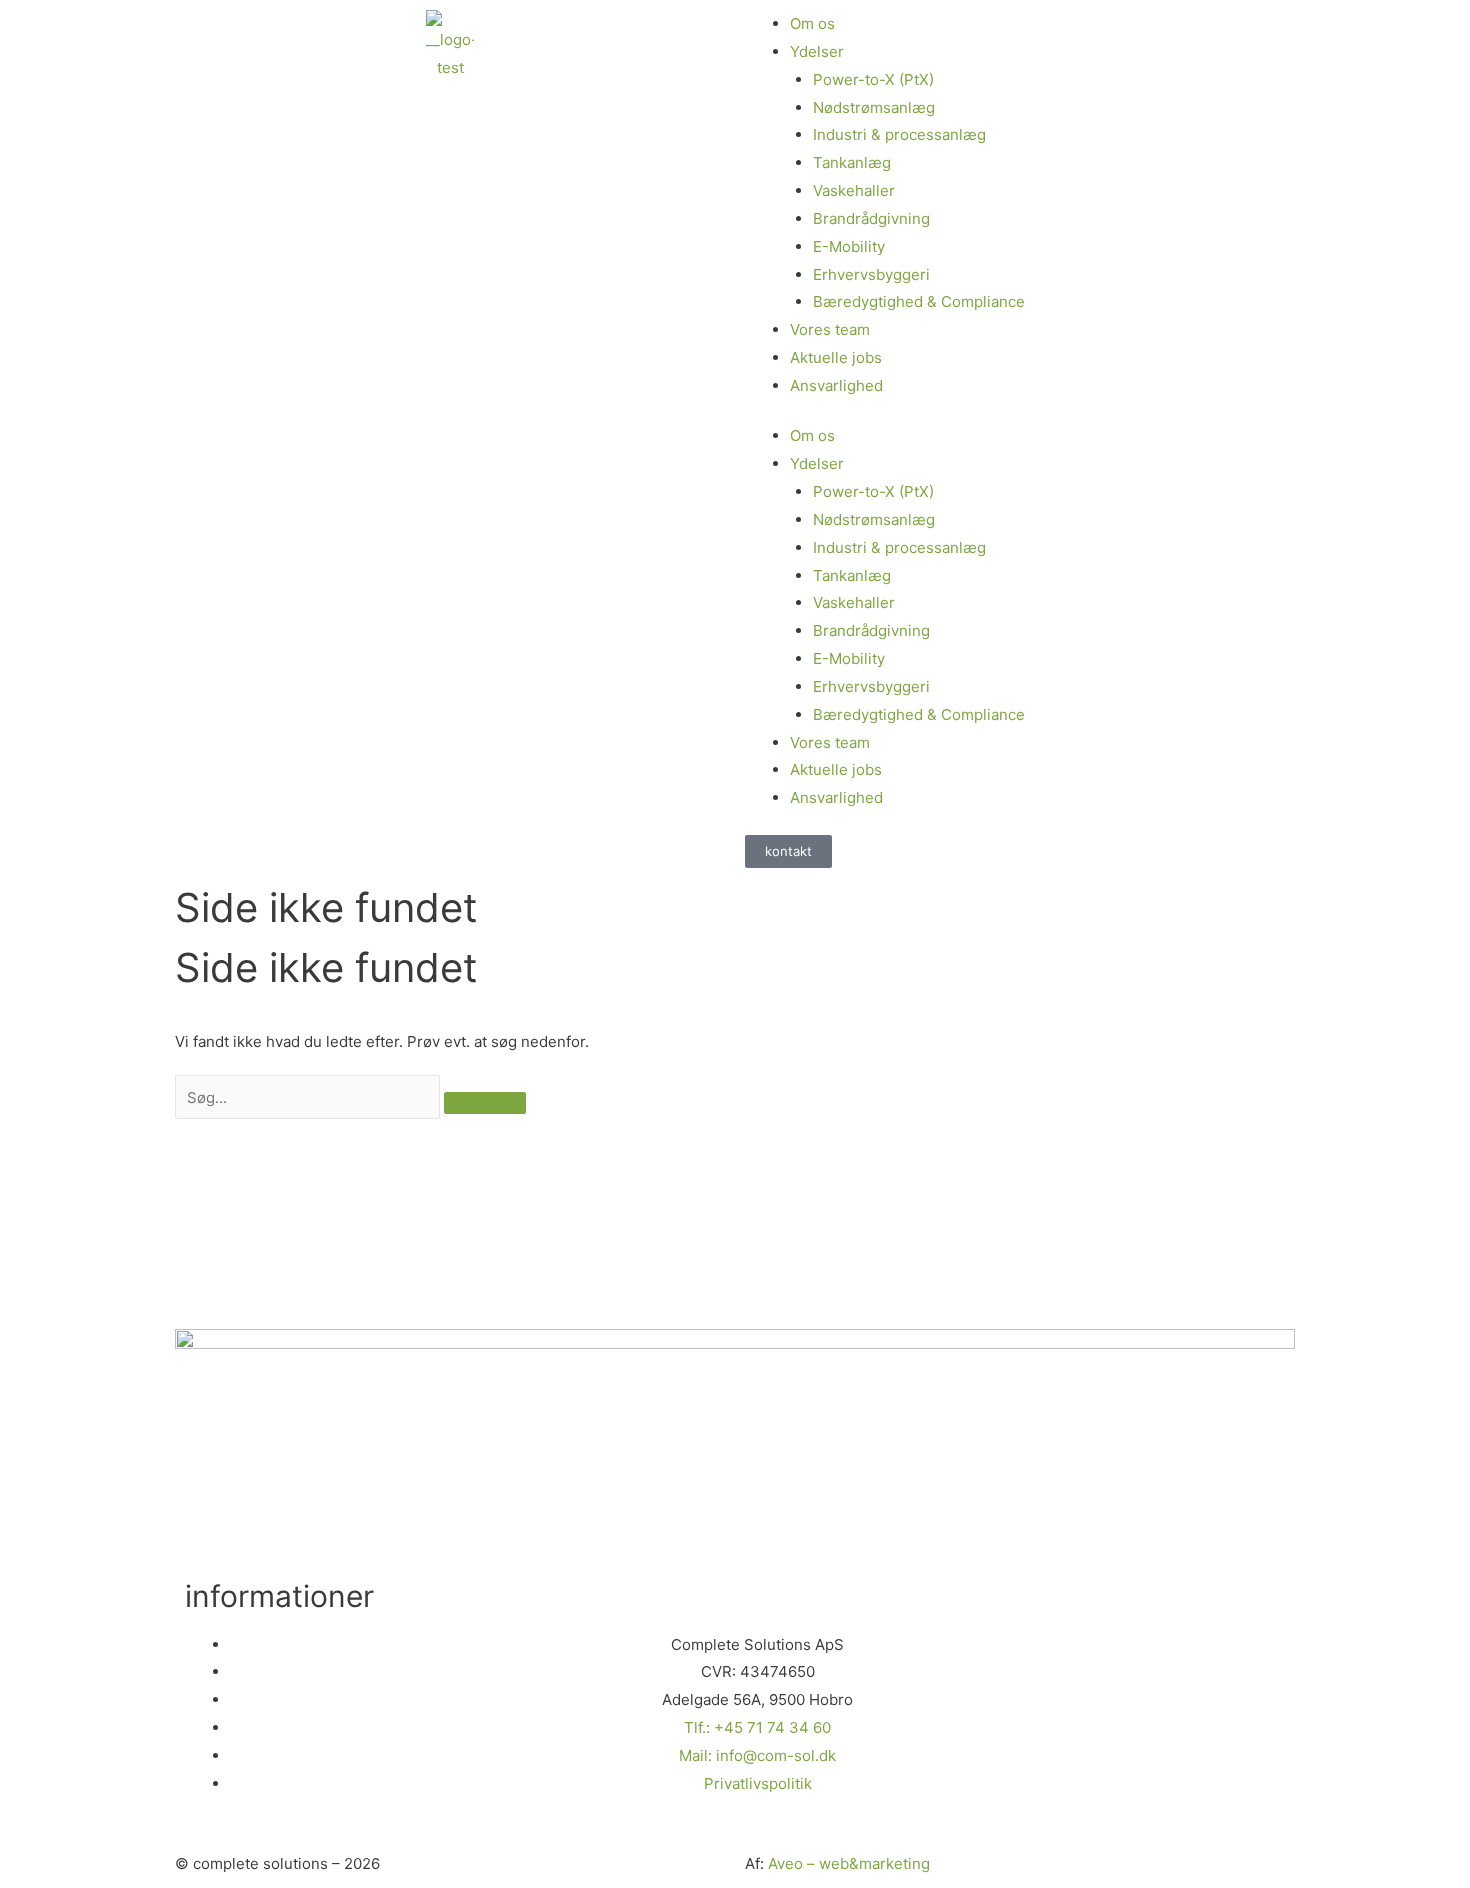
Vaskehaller (854, 190)
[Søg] (485, 1103)
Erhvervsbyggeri (871, 274)
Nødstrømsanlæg (874, 107)
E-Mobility (849, 246)
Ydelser (817, 463)
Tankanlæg (852, 162)
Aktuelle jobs (836, 357)
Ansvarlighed (836, 385)
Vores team (830, 329)
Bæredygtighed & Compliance (919, 301)
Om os (812, 435)
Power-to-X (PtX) (873, 79)
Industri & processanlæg (899, 134)
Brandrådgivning (871, 218)
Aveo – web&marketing (849, 1863)
